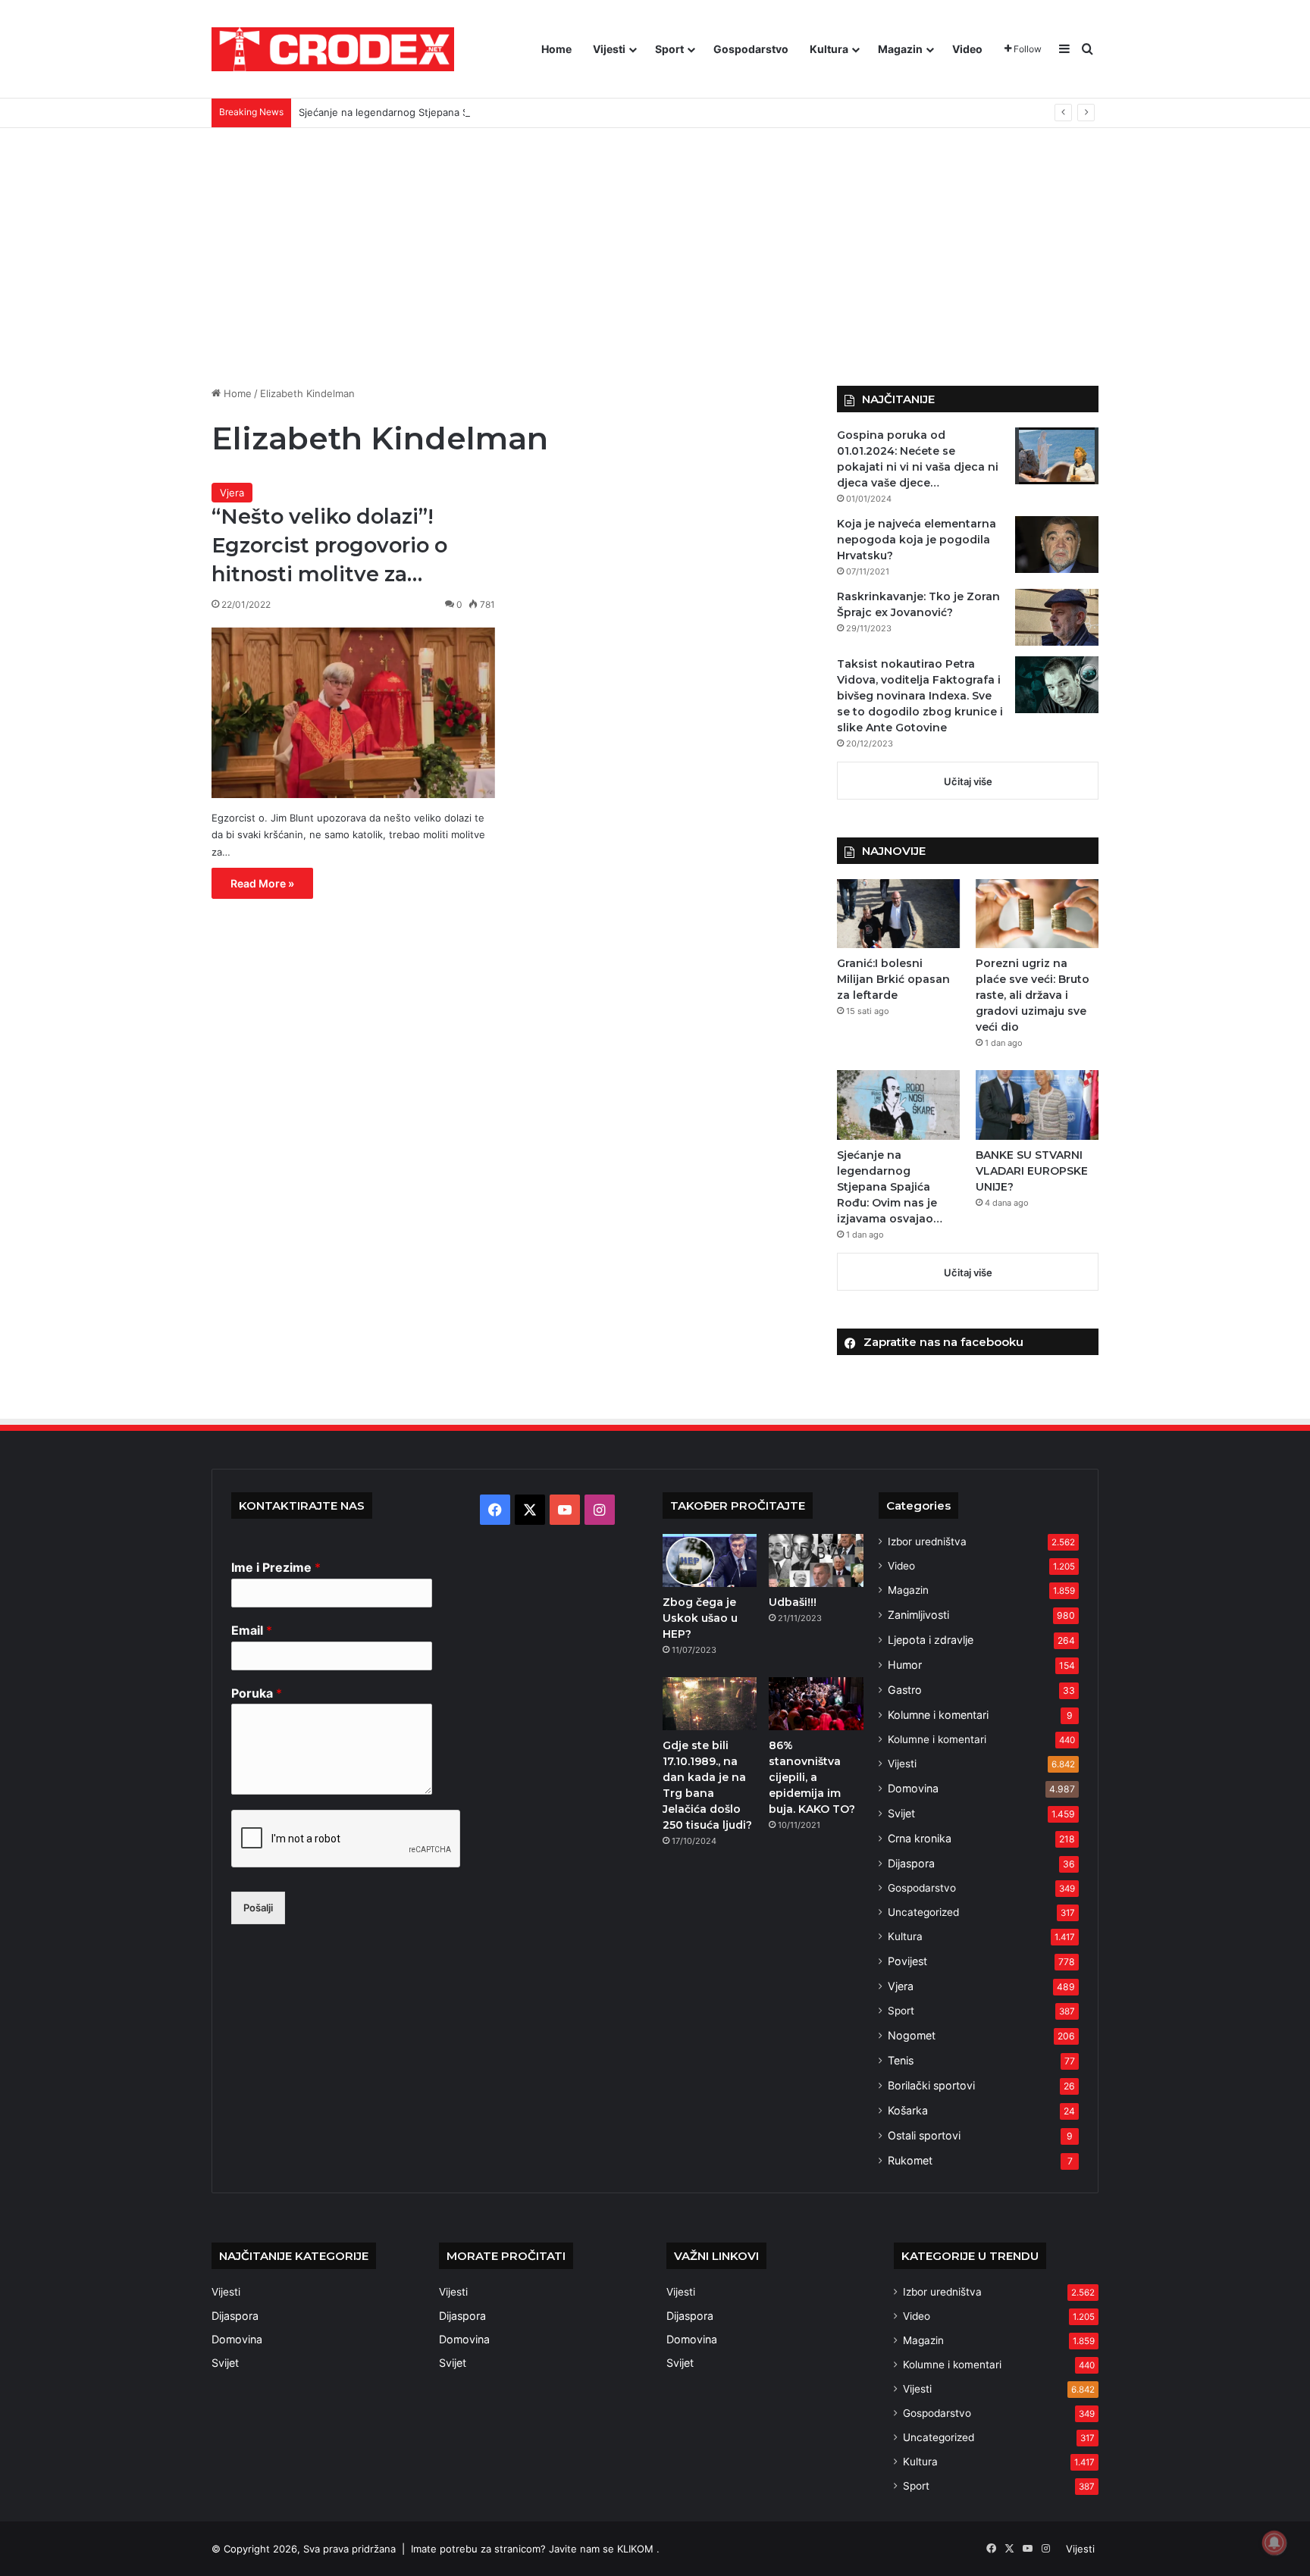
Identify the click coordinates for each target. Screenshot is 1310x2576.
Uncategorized (923, 1912)
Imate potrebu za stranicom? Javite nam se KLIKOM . (535, 2549)
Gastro (905, 1690)
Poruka (257, 1693)
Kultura (829, 49)
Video (967, 49)
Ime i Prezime (276, 1567)
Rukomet (910, 2160)
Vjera (232, 493)
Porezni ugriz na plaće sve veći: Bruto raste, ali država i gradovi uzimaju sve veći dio (1033, 995)
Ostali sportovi (924, 2135)
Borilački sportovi (931, 2085)
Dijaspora (911, 1863)
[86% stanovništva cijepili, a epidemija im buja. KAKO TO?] (816, 1704)
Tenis (901, 2060)
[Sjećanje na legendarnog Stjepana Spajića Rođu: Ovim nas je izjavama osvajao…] (898, 1105)
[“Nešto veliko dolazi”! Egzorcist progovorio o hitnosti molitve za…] (353, 713)
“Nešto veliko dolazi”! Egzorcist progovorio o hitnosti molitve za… (329, 545)
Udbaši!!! (793, 1602)
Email (252, 1630)
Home (556, 49)
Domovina (913, 1788)
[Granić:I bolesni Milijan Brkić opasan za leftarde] (898, 914)
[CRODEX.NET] (333, 49)
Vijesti (609, 49)
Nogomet (912, 2035)
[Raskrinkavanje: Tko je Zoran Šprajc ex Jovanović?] (1057, 617)
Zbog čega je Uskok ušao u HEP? (700, 1618)
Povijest (907, 1961)
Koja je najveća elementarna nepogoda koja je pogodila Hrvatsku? (917, 540)
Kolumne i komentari (938, 1715)
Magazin (900, 49)
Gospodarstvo (751, 49)
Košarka (908, 2110)
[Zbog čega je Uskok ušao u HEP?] (710, 1560)
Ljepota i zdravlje (931, 1640)
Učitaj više (968, 781)
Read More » (262, 883)
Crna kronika (920, 1838)
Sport (669, 49)
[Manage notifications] (1274, 2543)
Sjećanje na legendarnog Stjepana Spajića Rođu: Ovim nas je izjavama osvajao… (486, 112)
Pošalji (258, 1908)
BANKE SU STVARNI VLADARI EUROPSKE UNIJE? (1032, 1171)
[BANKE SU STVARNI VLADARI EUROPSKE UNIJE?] (1037, 1105)
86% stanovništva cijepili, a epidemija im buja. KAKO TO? (812, 1777)
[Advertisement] (655, 257)
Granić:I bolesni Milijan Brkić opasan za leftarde (893, 979)
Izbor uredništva (927, 1542)
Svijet (901, 1813)
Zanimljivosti (918, 1615)
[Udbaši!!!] (816, 1560)
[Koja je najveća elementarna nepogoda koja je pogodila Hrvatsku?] (1057, 545)
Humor (905, 1665)
